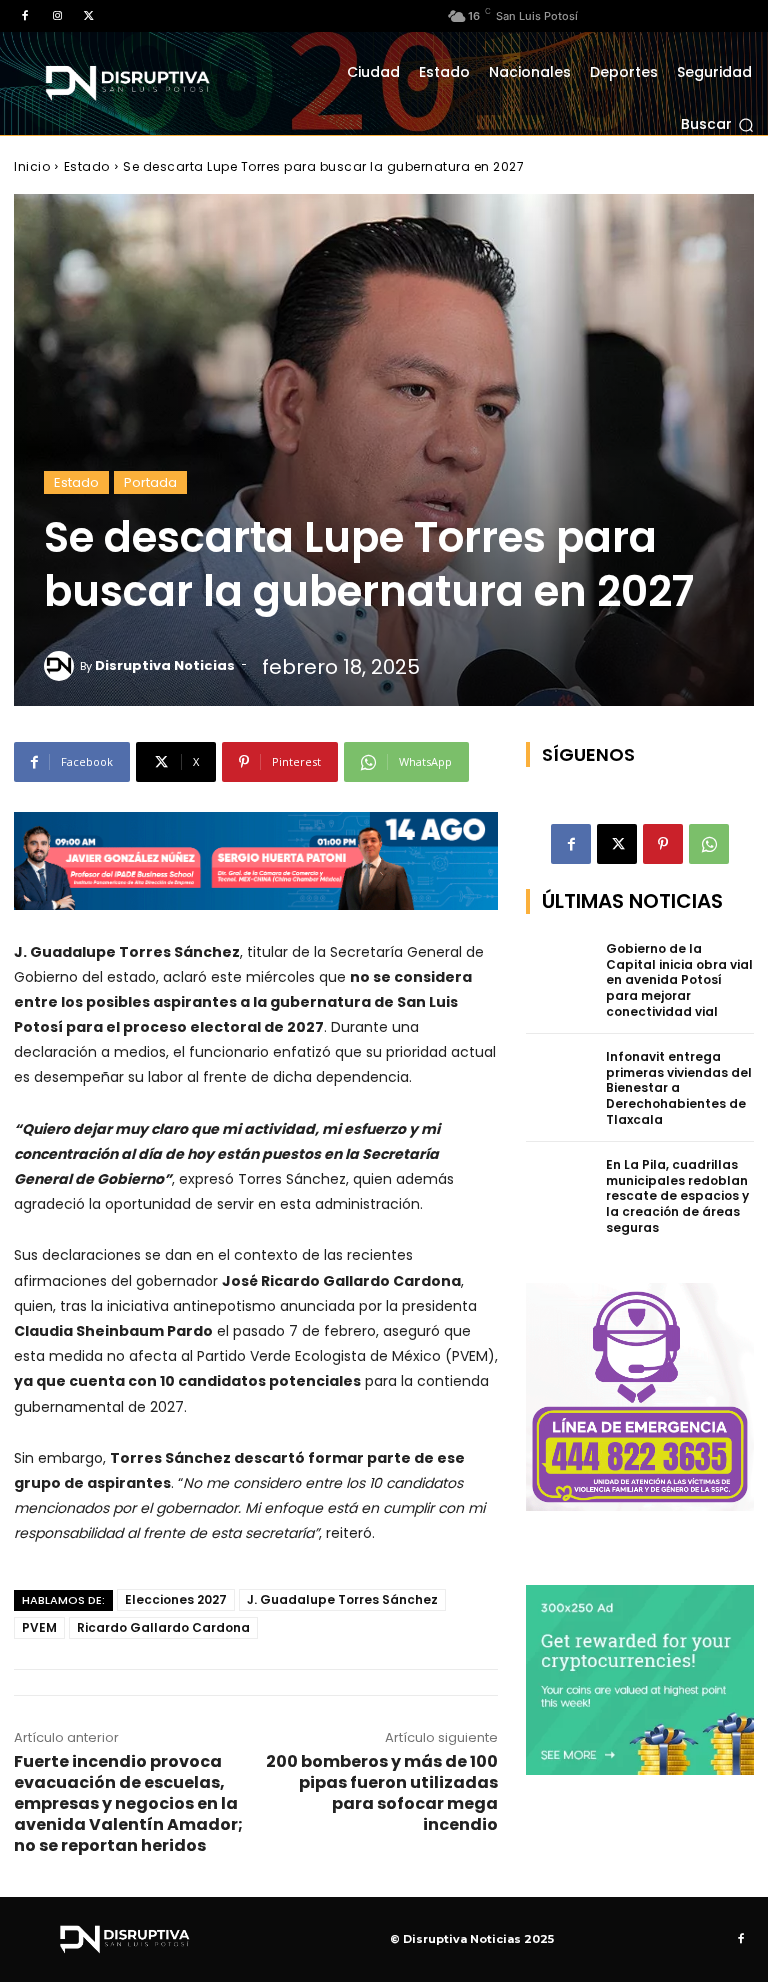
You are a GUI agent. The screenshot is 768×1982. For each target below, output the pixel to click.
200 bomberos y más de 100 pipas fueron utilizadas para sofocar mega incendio (382, 1793)
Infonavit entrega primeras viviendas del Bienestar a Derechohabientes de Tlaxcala (679, 1087)
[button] (717, 125)
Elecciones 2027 (176, 1599)
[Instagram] (57, 16)
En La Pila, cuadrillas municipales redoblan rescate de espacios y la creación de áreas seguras (677, 1195)
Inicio (32, 166)
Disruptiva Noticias (165, 665)
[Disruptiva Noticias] (62, 666)
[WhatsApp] (709, 844)
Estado (87, 166)
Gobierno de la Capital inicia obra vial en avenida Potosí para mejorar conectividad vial (679, 979)
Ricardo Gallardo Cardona (163, 1627)
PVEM (39, 1627)
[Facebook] (25, 16)
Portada (150, 482)
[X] (89, 16)
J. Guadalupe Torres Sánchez (342, 1599)
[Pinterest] (663, 844)
